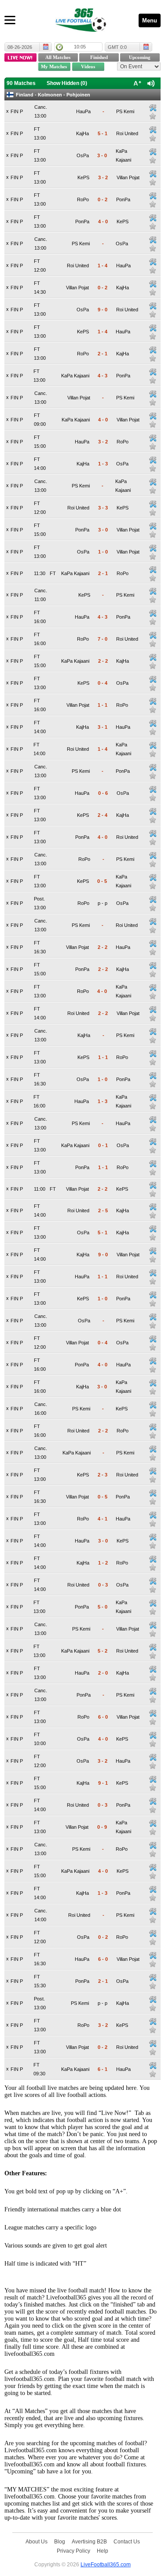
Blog (60, 2541)
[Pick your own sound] (153, 108)
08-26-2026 (20, 47)
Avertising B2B (89, 2541)
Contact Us (127, 2541)
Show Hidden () (67, 83)
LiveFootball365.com (106, 2564)
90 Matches (21, 83)
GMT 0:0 (117, 47)
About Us (37, 2541)
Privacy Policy (73, 2551)
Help (103, 2551)
